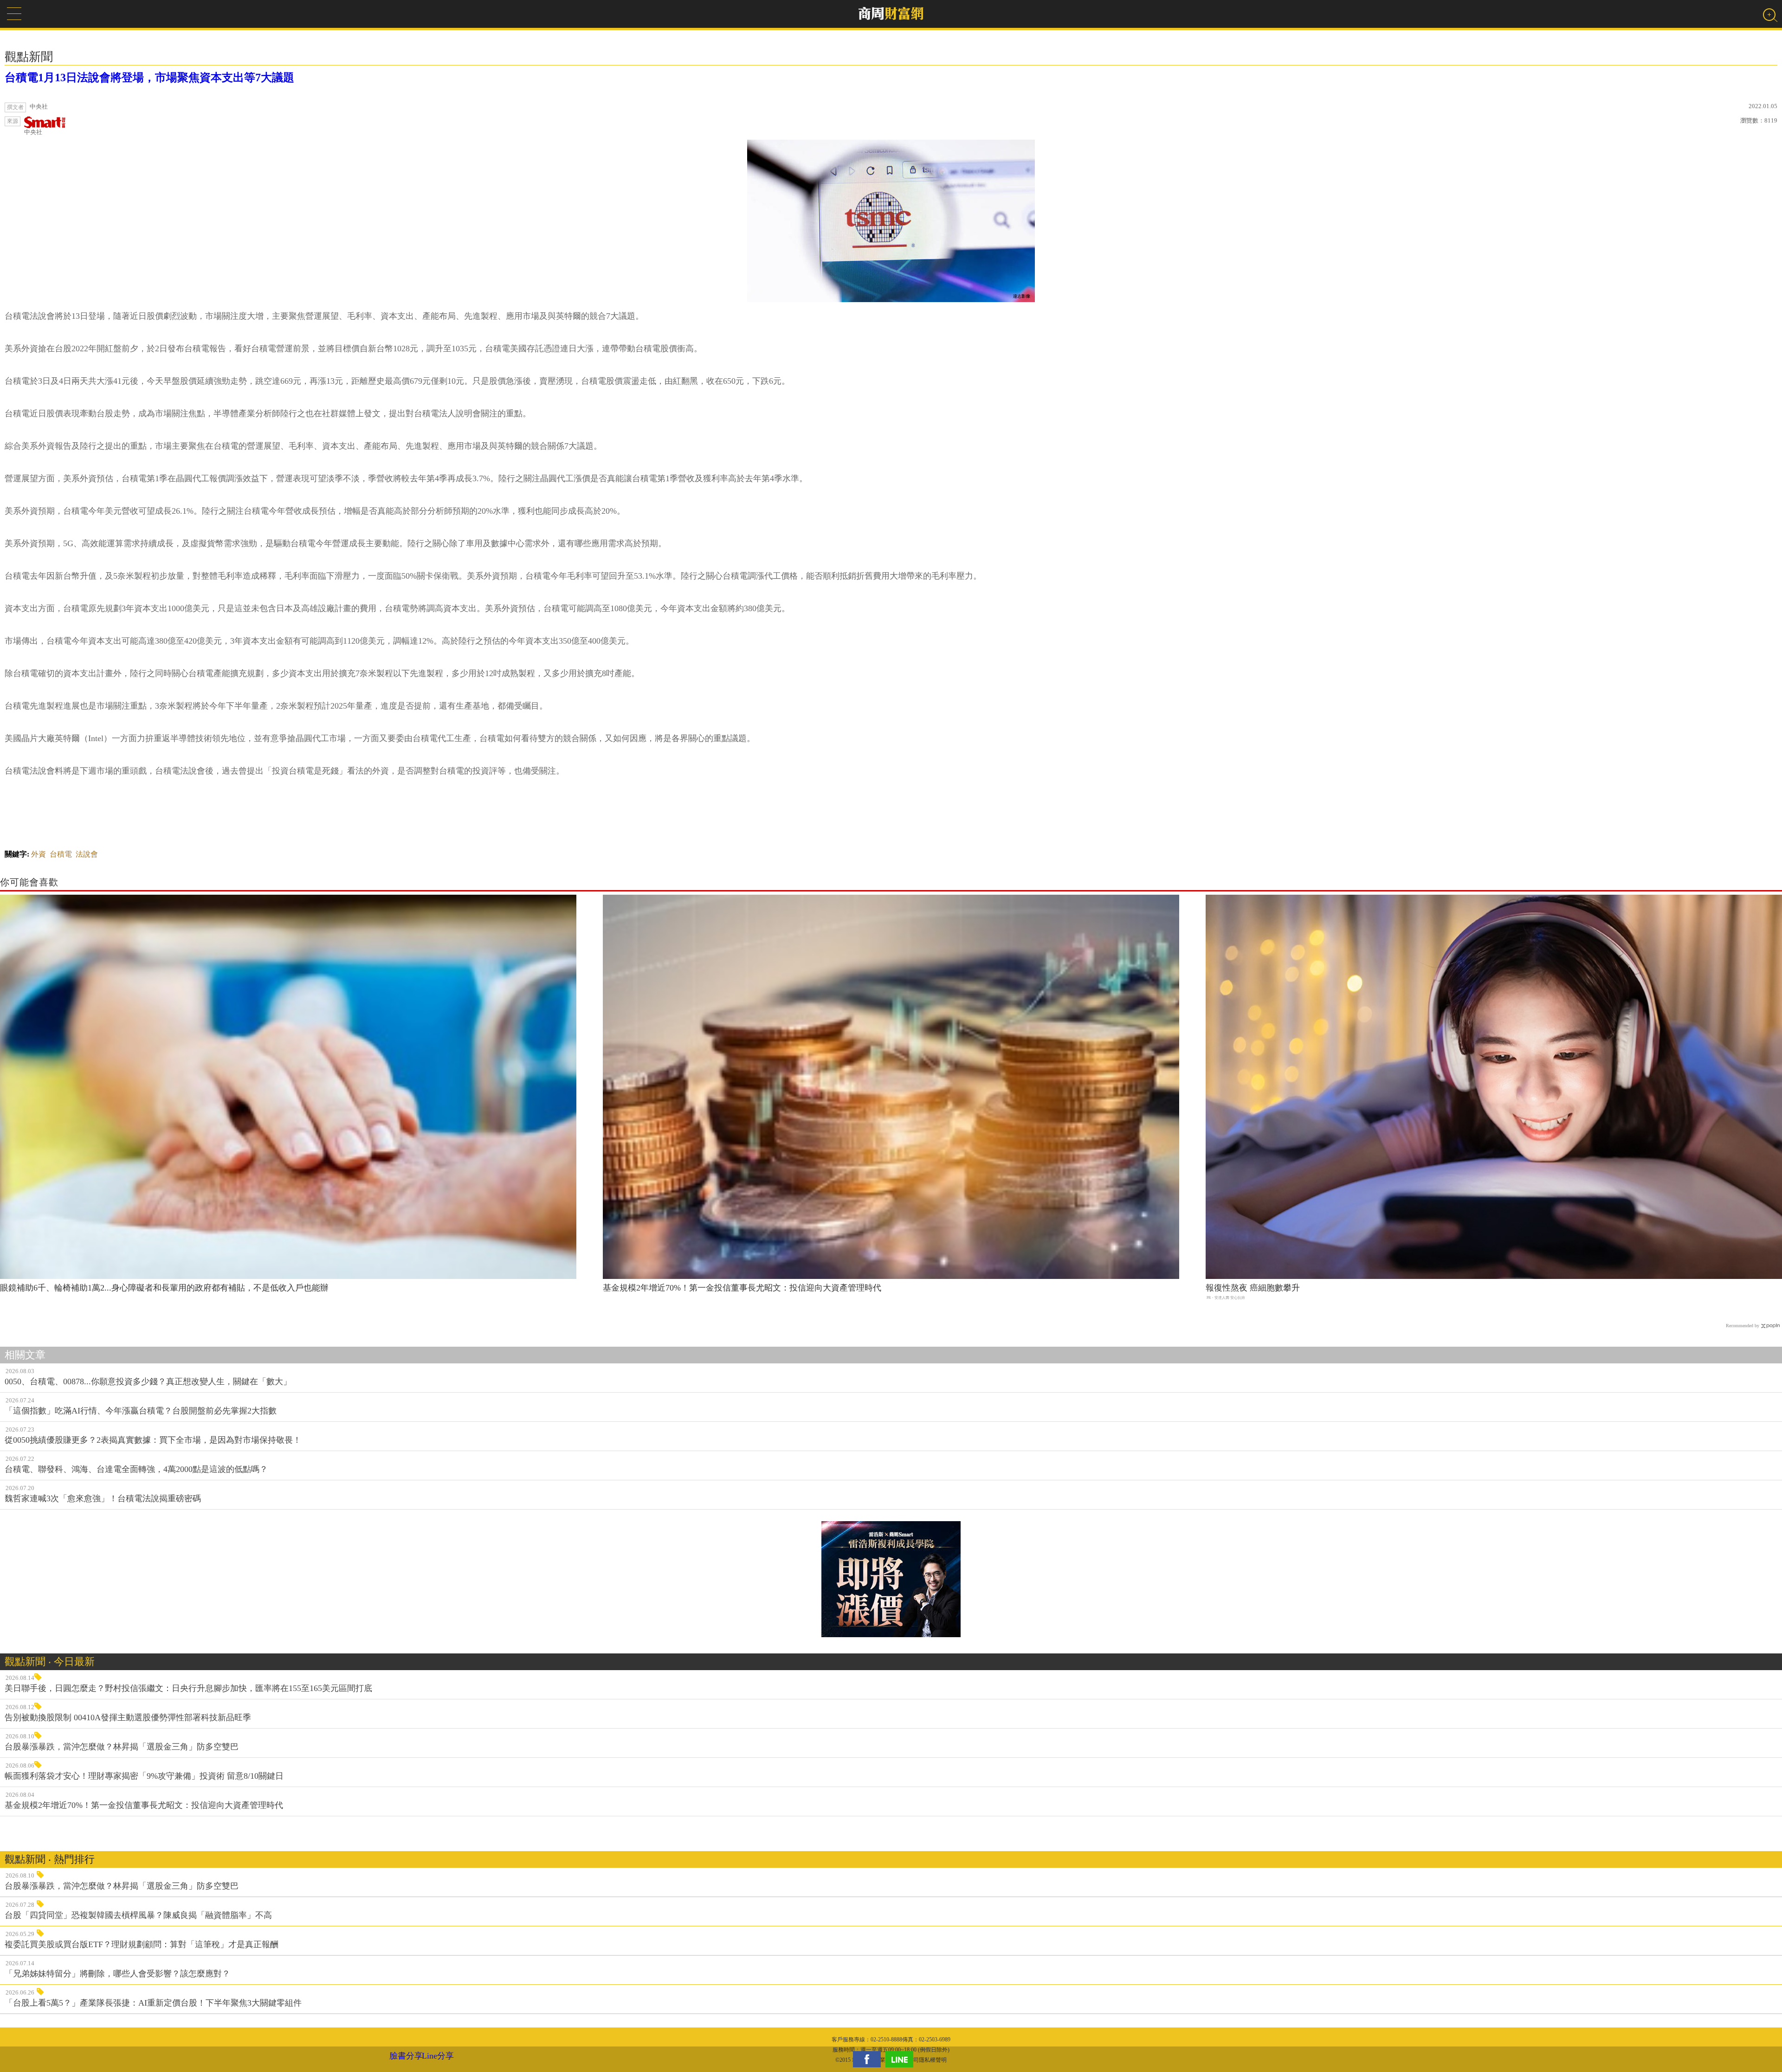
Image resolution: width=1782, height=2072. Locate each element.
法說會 (87, 854)
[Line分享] (902, 2059)
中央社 (33, 132)
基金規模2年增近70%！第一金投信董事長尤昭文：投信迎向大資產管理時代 (742, 1288)
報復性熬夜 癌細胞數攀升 (1253, 1288)
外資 (39, 854)
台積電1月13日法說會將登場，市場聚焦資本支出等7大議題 (149, 77)
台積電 (61, 854)
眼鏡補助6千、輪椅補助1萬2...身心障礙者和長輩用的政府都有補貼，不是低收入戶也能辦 (164, 1288)
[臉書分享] (869, 2059)
